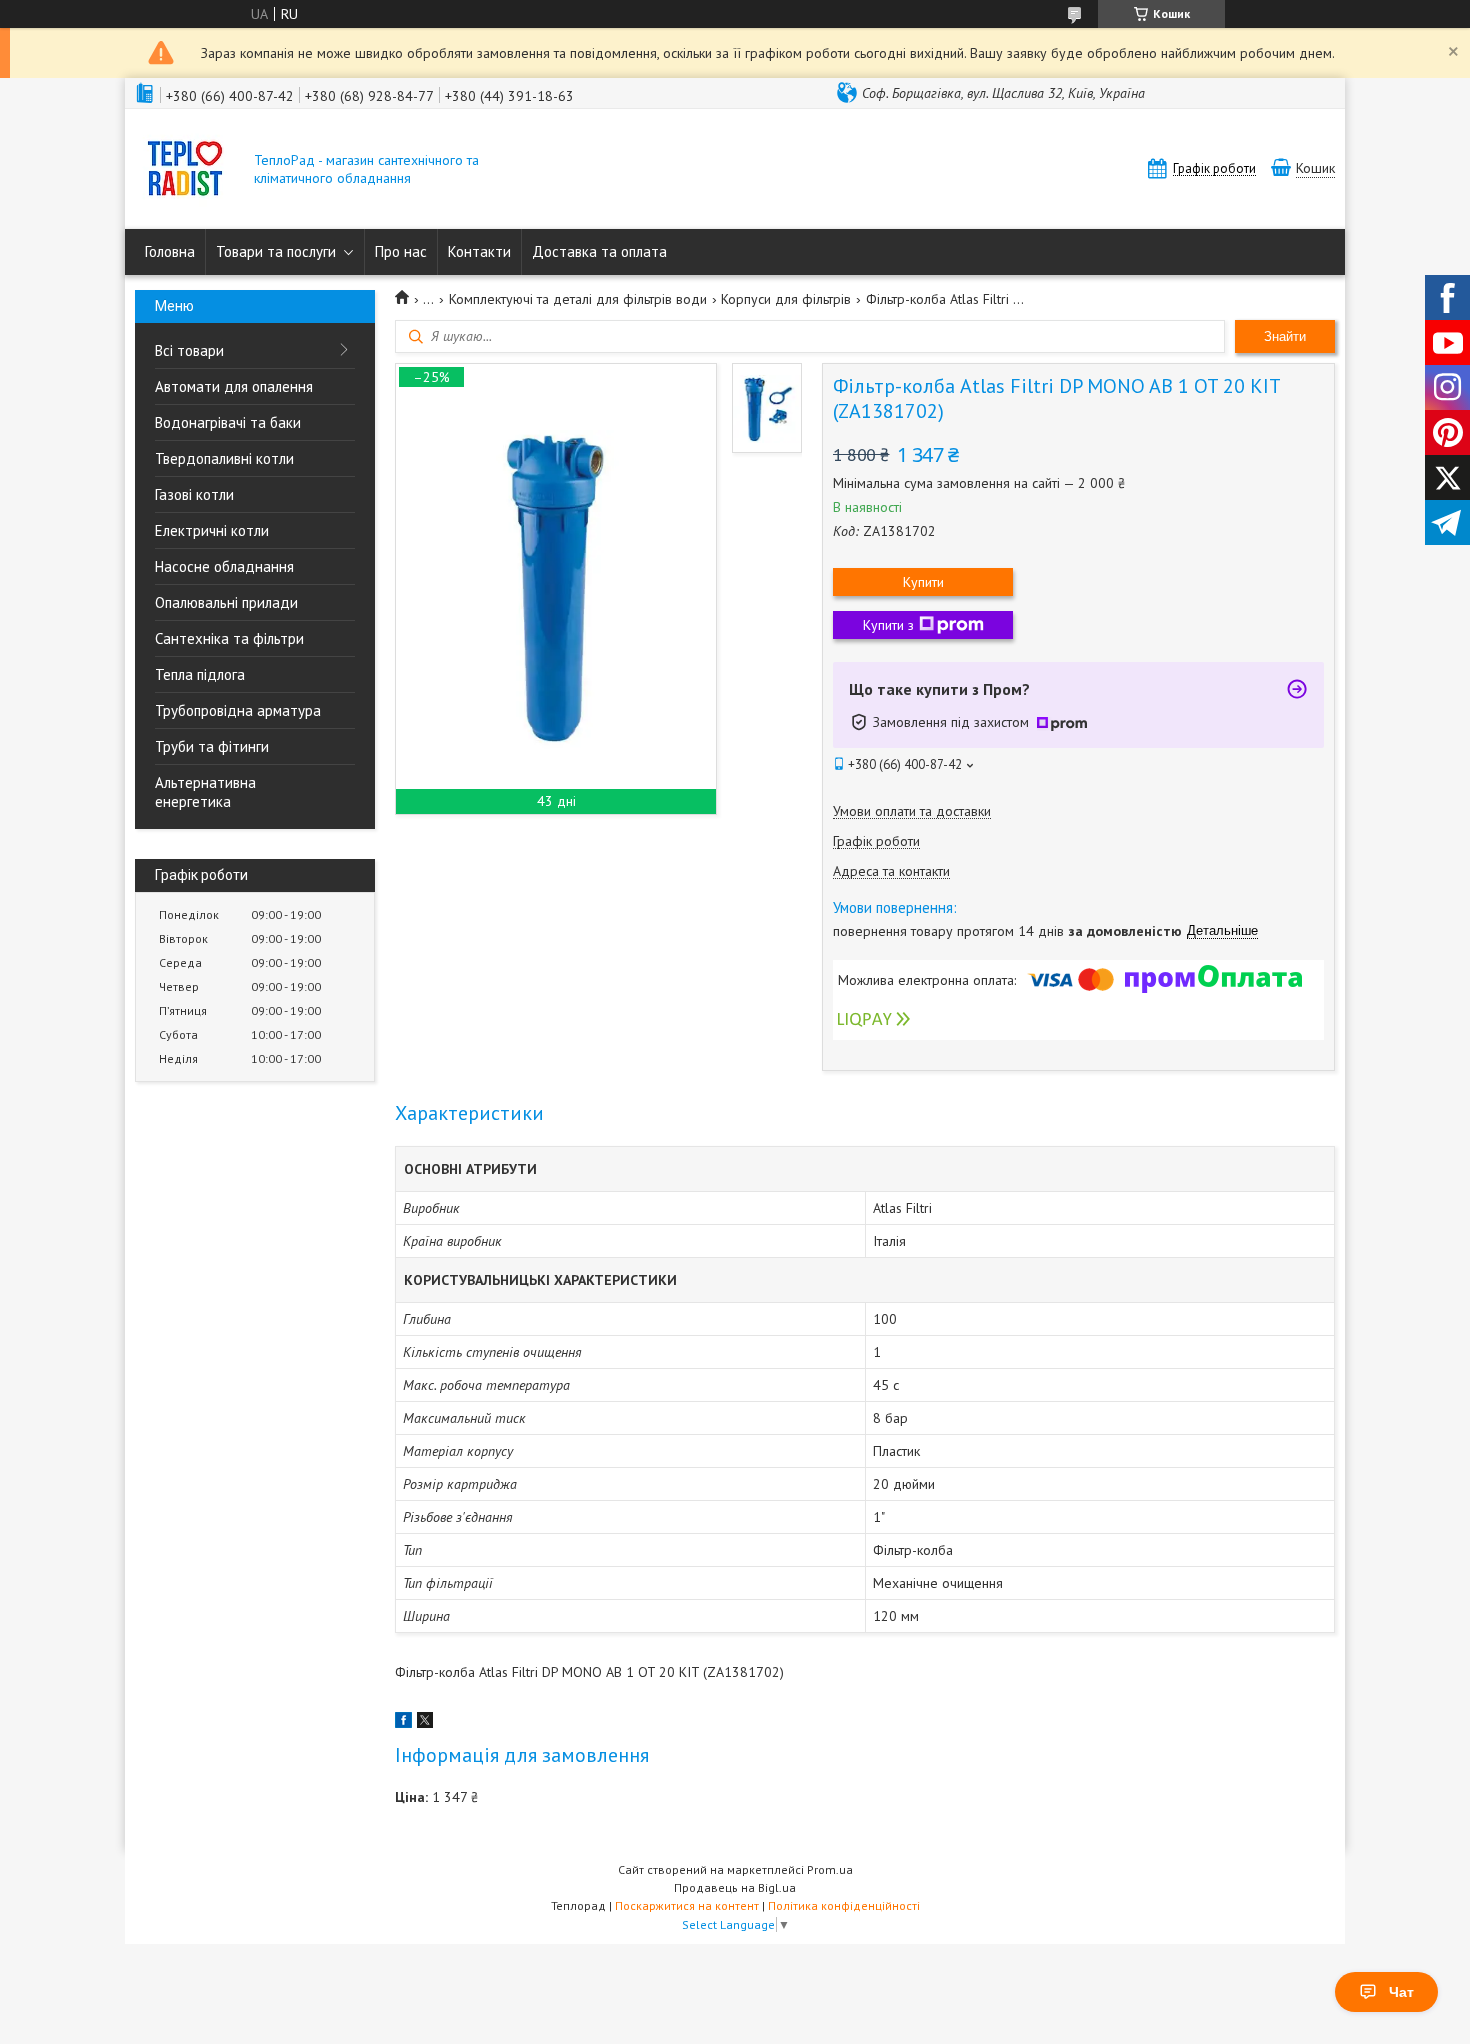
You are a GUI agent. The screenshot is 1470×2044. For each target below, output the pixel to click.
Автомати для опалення (234, 386)
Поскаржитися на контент (687, 1905)
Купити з (888, 625)
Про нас (401, 251)
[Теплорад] (185, 170)
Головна (170, 251)
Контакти (479, 251)
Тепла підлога (200, 674)
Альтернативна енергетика (205, 792)
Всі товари (189, 350)
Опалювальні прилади (226, 602)
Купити (923, 582)
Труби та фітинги (212, 746)
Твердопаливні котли (224, 458)
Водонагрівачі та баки (228, 422)
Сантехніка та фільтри (229, 638)
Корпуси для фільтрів (786, 299)
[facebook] (403, 1723)
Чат (1401, 1992)
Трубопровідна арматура (238, 710)
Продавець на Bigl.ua (735, 1887)
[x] (425, 1723)
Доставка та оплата (599, 251)
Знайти (1285, 336)
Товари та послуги (276, 251)
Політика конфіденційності (844, 1905)
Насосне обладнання (224, 566)
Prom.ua (830, 1869)
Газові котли (194, 494)
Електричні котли (212, 530)
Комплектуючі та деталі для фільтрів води (578, 299)
